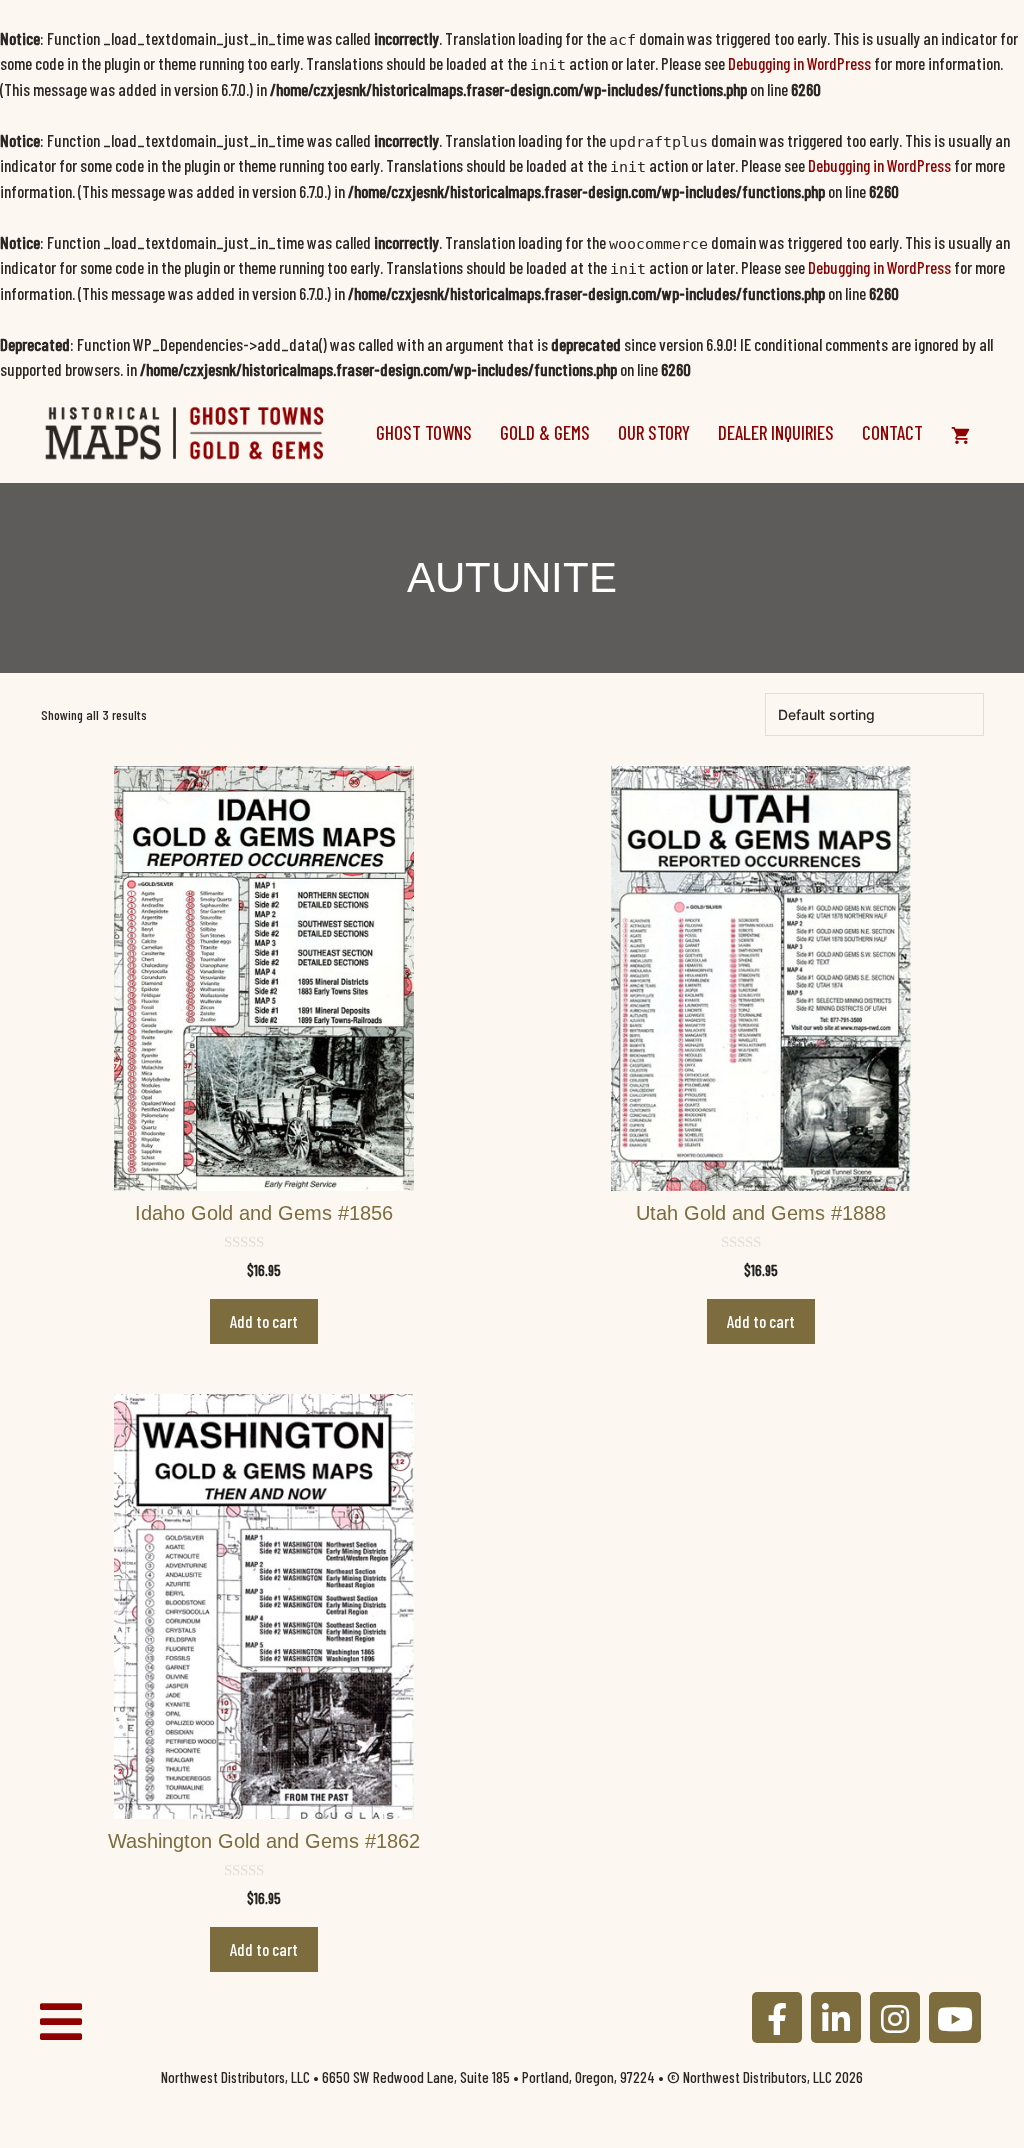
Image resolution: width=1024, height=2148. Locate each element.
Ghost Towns (424, 432)
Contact (892, 432)
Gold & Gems (545, 432)
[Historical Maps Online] (185, 430)
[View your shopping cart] (960, 432)
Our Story (654, 432)
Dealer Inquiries (776, 432)
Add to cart (264, 1321)
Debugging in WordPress (799, 63)
